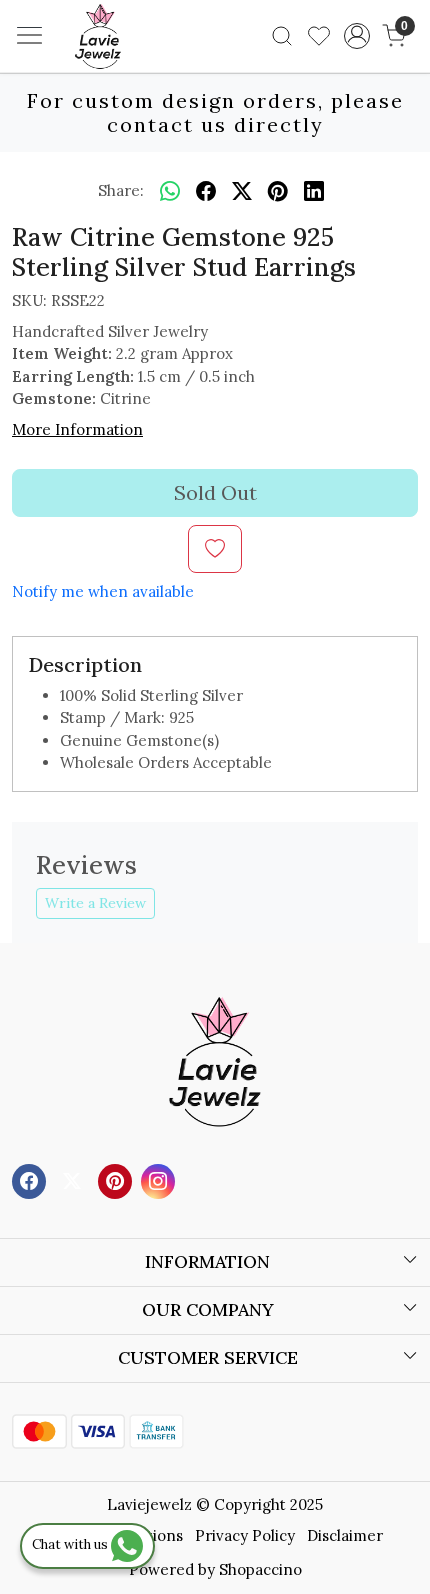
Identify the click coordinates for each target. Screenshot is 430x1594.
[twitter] (242, 191)
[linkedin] (314, 191)
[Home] (128, 66)
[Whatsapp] (170, 191)
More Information (77, 429)
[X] (74, 1179)
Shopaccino (260, 1569)
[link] (282, 36)
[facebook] (206, 191)
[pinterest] (278, 191)
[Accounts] (356, 36)
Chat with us (71, 1544)
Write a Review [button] (95, 903)
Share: (121, 190)
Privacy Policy (245, 1535)
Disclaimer (345, 1535)
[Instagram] (160, 1179)
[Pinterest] (117, 1179)
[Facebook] (31, 1179)
